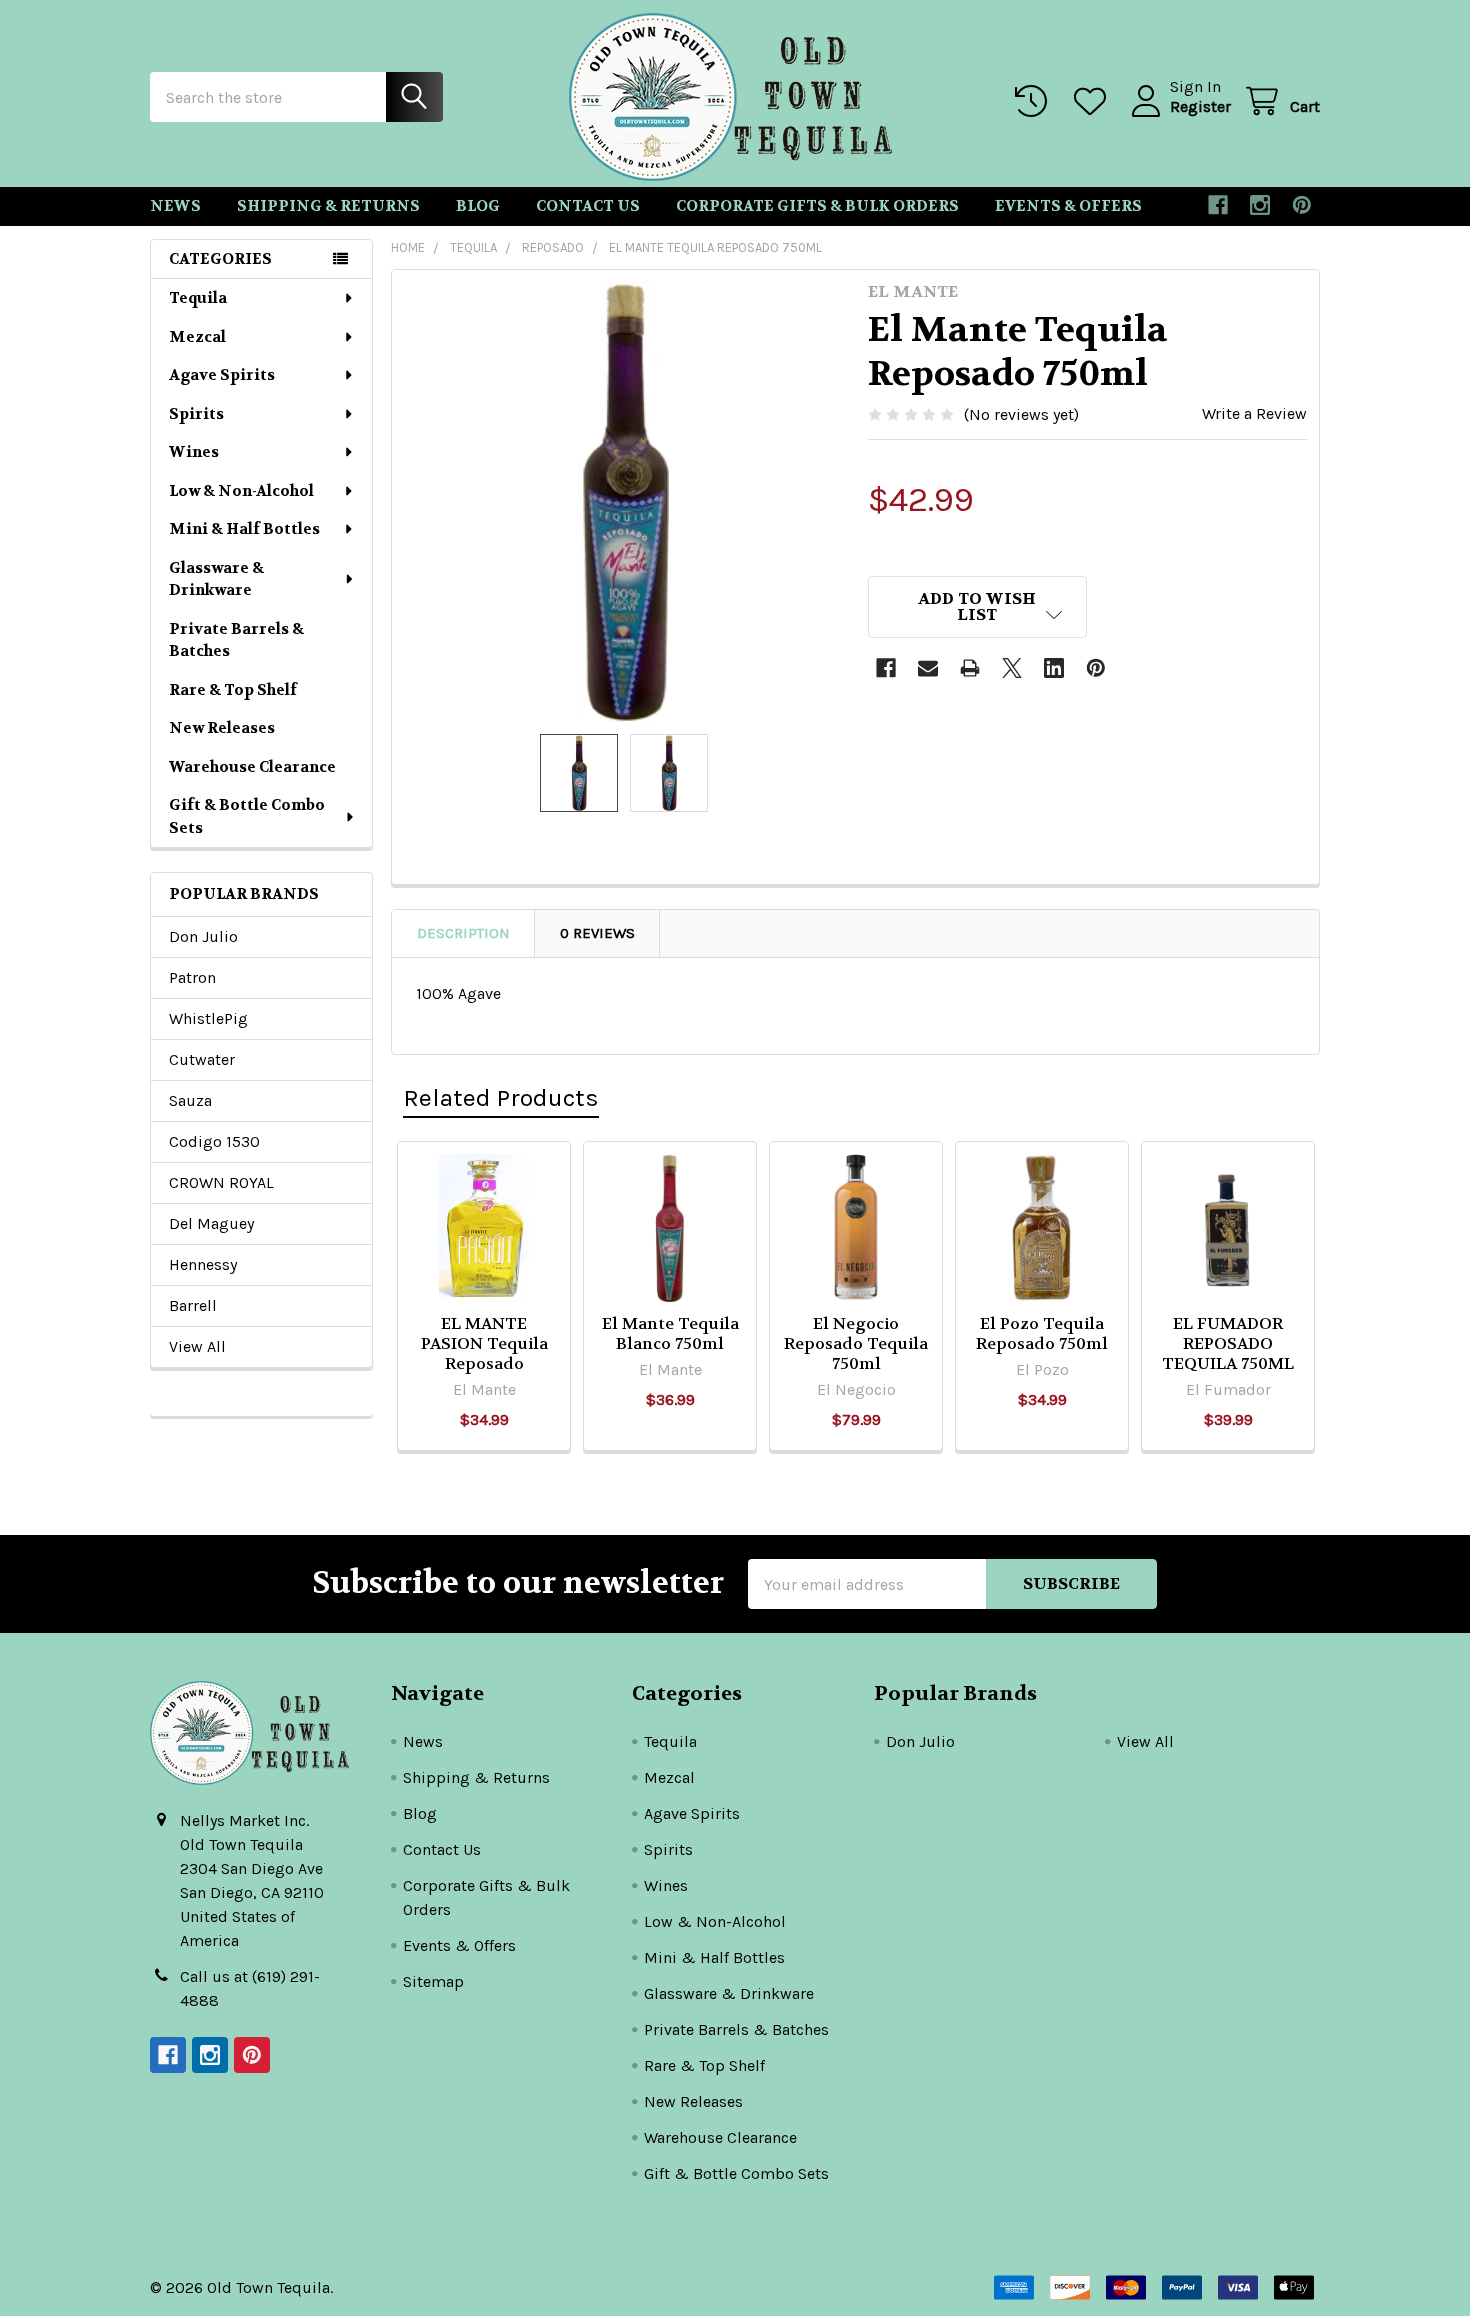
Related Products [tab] (501, 1097)
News (175, 206)
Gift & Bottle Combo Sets (247, 816)
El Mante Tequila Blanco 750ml (670, 1333)
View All (197, 1346)
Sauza (190, 1100)
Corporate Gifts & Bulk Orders (817, 206)
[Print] (970, 668)
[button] (978, 607)
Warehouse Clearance (252, 767)
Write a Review (1254, 413)
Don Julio (203, 936)
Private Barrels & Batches (236, 640)
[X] (1012, 668)
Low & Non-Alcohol (241, 491)
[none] (624, 502)
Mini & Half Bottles (244, 529)
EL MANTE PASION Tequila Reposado (484, 1343)
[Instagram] (1260, 205)
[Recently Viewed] (1035, 101)
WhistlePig (208, 1018)
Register (1200, 106)
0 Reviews (597, 933)
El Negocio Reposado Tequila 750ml (856, 1343)
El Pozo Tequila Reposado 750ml (1042, 1333)
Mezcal (197, 337)
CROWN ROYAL (221, 1182)
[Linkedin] (1054, 668)
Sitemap (433, 1981)
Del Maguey (211, 1223)
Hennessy (203, 1264)
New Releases (222, 728)
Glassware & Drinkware (216, 579)
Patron (192, 977)
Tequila (198, 298)
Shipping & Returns (328, 206)
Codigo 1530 (214, 1141)
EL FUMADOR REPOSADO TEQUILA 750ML (1228, 1343)
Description (463, 933)
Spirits (196, 414)
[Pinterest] (1302, 205)
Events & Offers (1068, 206)
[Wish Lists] (1094, 101)
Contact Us (588, 206)
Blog (478, 206)
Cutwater (202, 1059)
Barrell (193, 1305)
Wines (194, 452)
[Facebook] (1218, 205)
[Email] (928, 668)
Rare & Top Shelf (233, 690)
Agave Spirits (222, 375)
